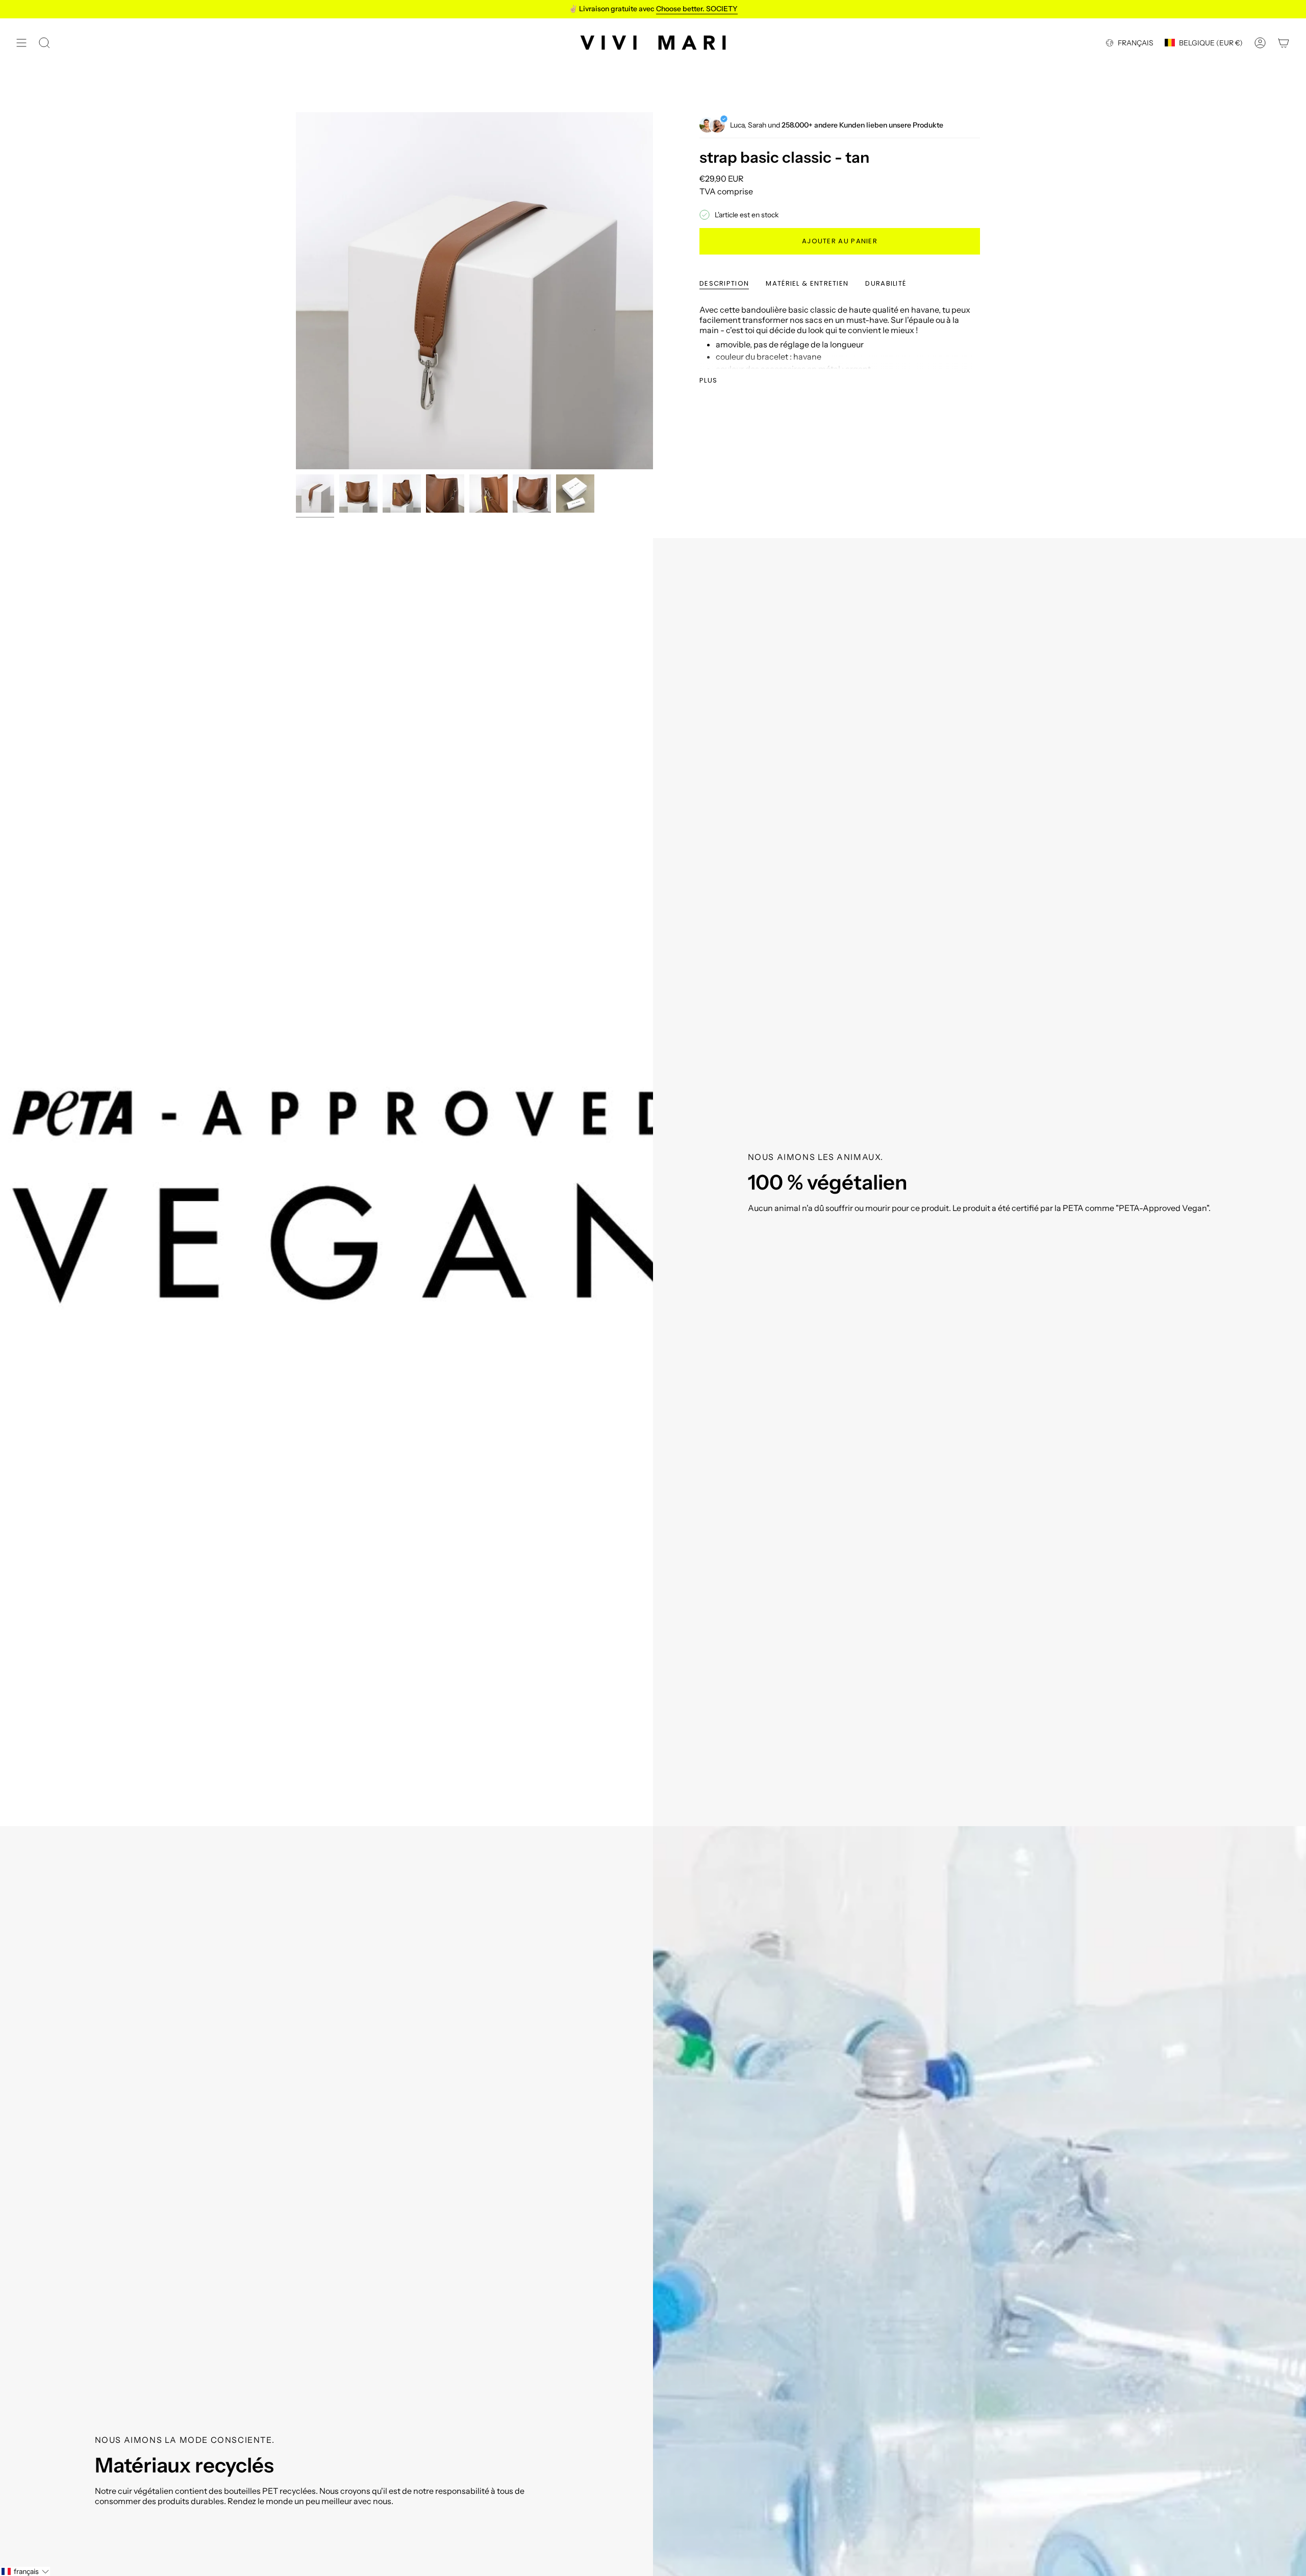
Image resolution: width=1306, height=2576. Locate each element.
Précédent (296, 291)
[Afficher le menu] (21, 43)
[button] (25, 2571)
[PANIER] (1284, 43)
